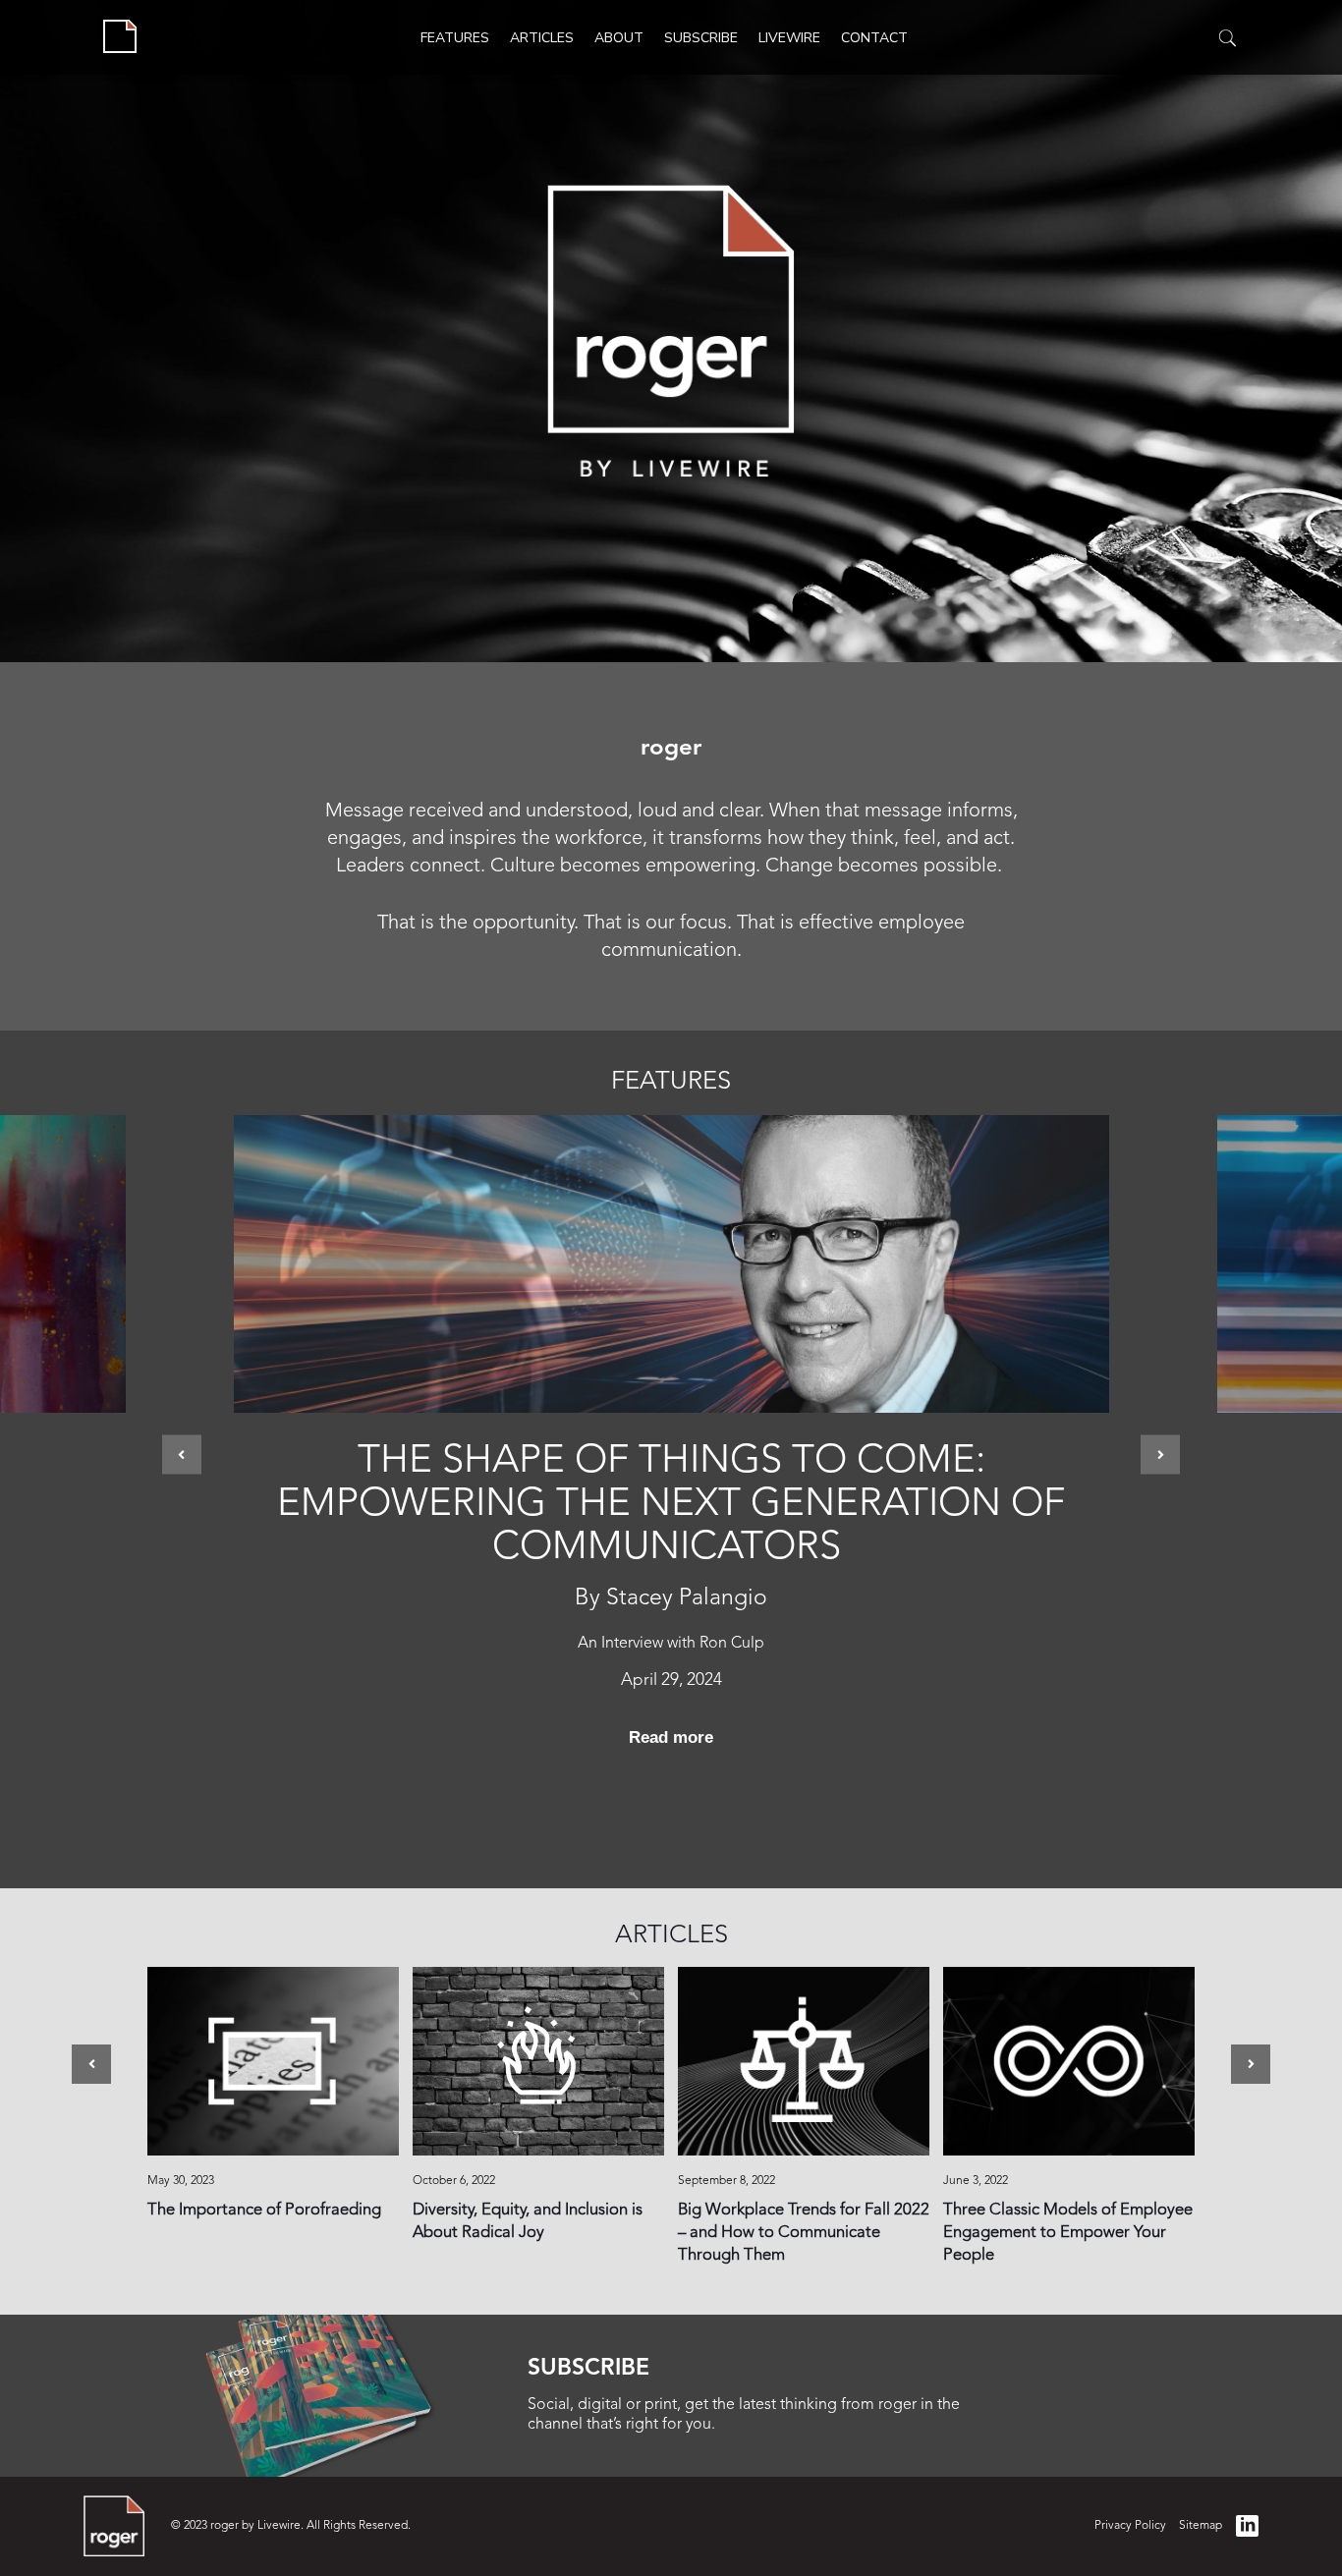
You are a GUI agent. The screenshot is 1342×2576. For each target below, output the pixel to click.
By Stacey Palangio (671, 1599)
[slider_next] (1160, 1454)
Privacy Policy (1130, 2526)
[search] (1228, 39)
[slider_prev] (182, 1454)
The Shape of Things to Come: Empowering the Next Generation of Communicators (671, 1505)
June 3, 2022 (976, 2181)
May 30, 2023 (181, 2181)
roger (671, 749)
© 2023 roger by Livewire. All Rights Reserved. (291, 2526)
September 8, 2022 (727, 2181)
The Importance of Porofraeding (273, 2061)
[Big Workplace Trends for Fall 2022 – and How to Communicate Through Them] (804, 2061)
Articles (671, 1936)
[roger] (120, 37)
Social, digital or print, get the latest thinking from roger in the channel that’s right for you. (744, 2414)
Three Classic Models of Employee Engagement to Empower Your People (1069, 2061)
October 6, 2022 (454, 2181)
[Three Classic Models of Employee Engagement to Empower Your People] (1069, 2061)
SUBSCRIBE (588, 2369)
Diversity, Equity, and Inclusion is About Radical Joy (538, 2061)
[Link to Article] (671, 1264)
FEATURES (671, 1082)
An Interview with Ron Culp (671, 1644)
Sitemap (1201, 2526)
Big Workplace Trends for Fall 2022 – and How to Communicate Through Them (804, 2061)
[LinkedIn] (1247, 2526)
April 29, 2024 (671, 1680)
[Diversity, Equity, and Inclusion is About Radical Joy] (538, 2061)
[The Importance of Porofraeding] (273, 2061)
